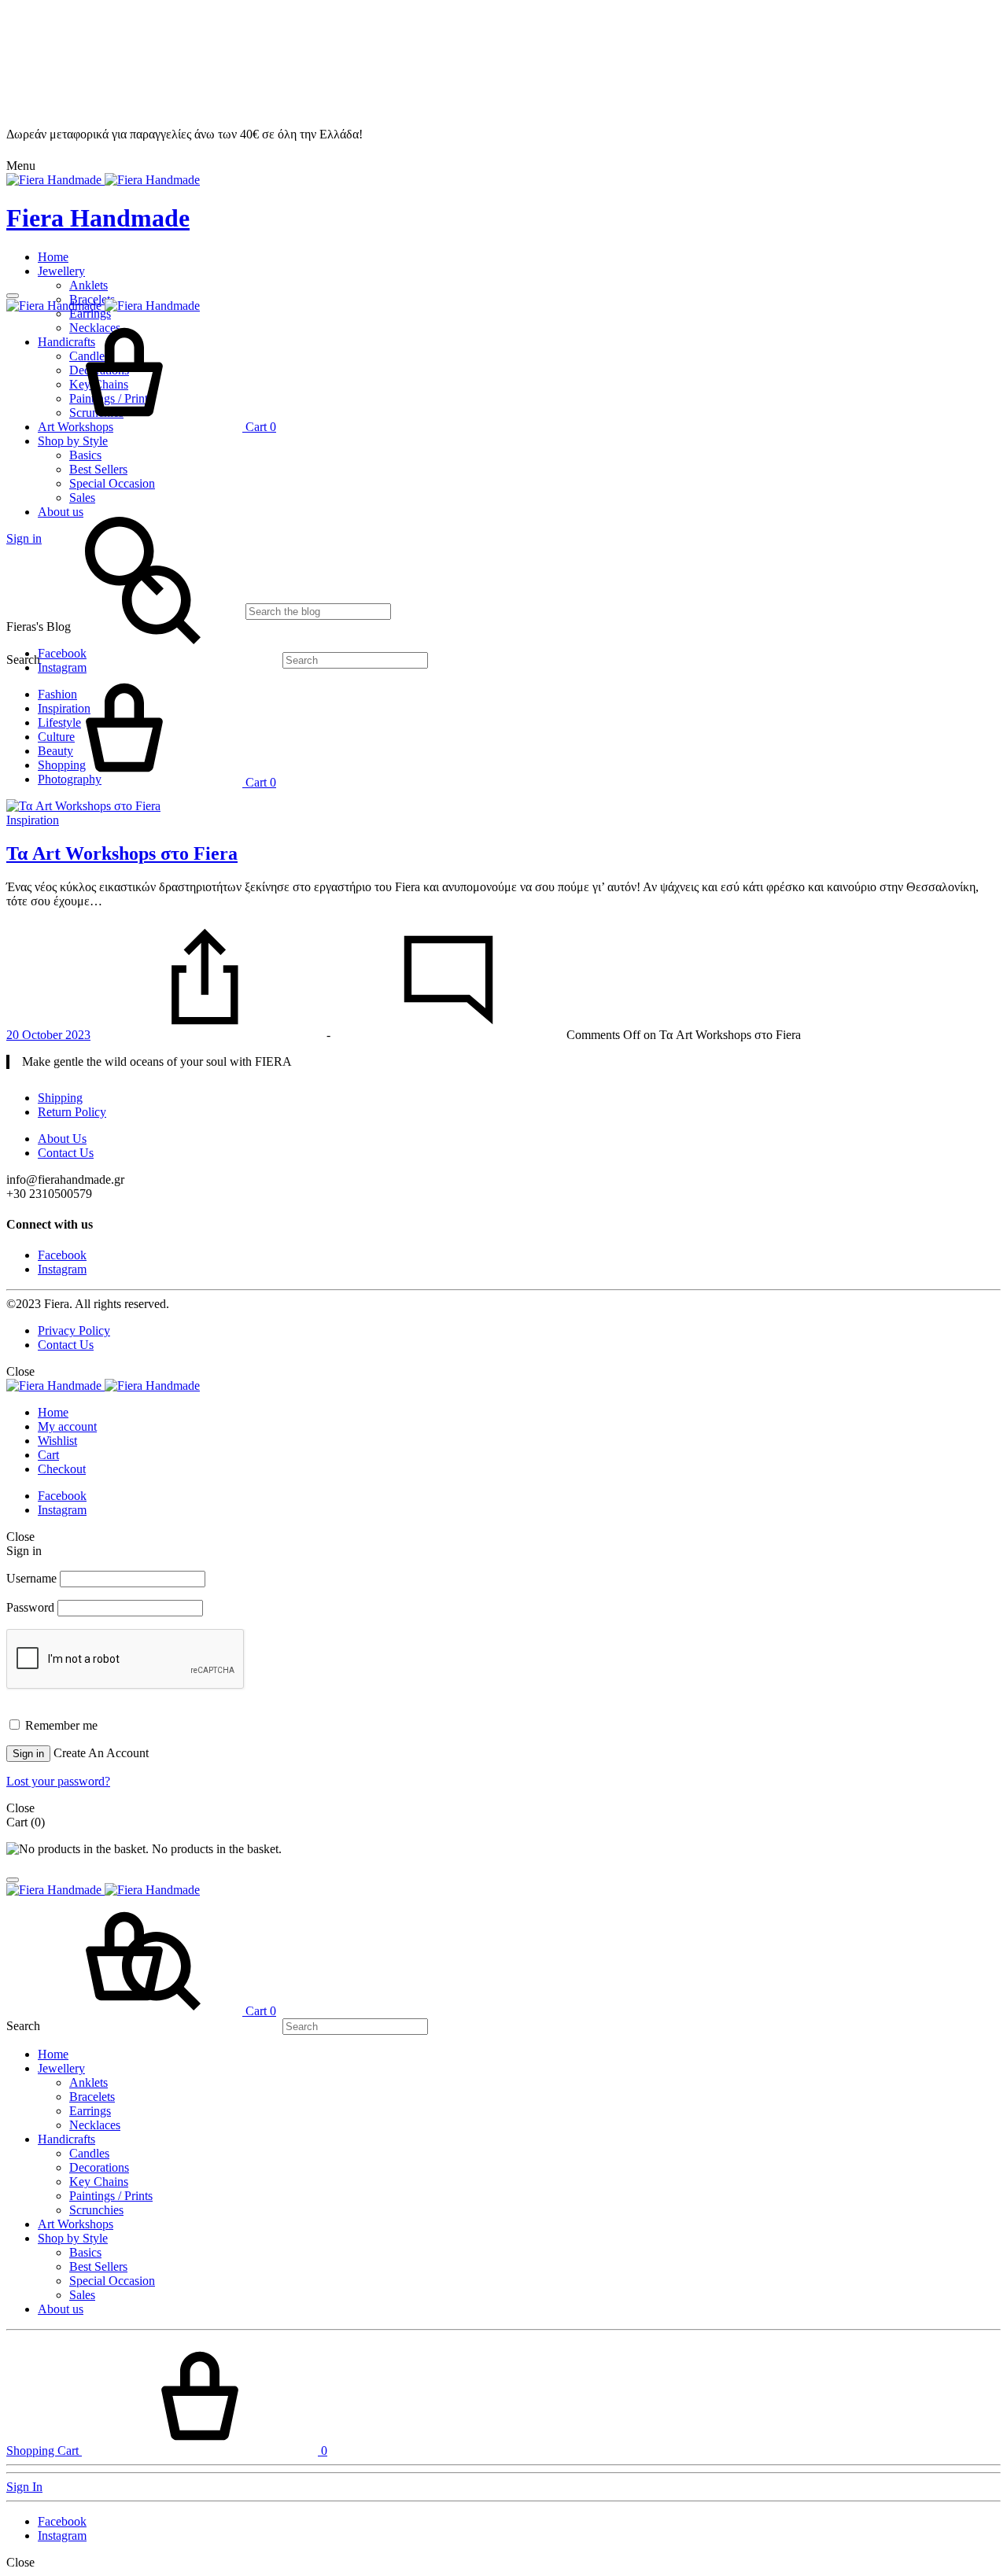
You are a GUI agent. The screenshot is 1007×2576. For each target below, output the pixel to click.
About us (61, 2309)
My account (67, 1426)
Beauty (55, 751)
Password (30, 1607)
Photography (70, 779)
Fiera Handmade (98, 218)
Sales (82, 2295)
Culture (56, 737)
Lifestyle (59, 722)
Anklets (89, 285)
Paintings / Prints (111, 2196)
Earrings (90, 2111)
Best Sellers (98, 469)
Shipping (60, 1098)
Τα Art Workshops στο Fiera (122, 853)
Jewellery (61, 271)
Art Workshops (76, 2224)
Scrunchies (96, 2210)
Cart (48, 1455)
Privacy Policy (74, 1330)
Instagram (62, 1269)
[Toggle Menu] (13, 296)
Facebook (62, 1255)
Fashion (57, 694)
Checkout (62, 1469)
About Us (62, 1139)
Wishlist (57, 1441)
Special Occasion (112, 483)
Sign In (24, 2487)
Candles (89, 2153)
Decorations (99, 2167)
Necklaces (95, 2125)
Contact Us (66, 1153)
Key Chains (99, 2182)
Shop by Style (73, 441)
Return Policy (72, 1112)
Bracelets (92, 2097)
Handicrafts (66, 2139)
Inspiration (64, 708)
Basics (85, 455)
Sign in (28, 1754)
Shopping (62, 765)
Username (31, 1578)
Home (53, 257)
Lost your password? (58, 1781)
